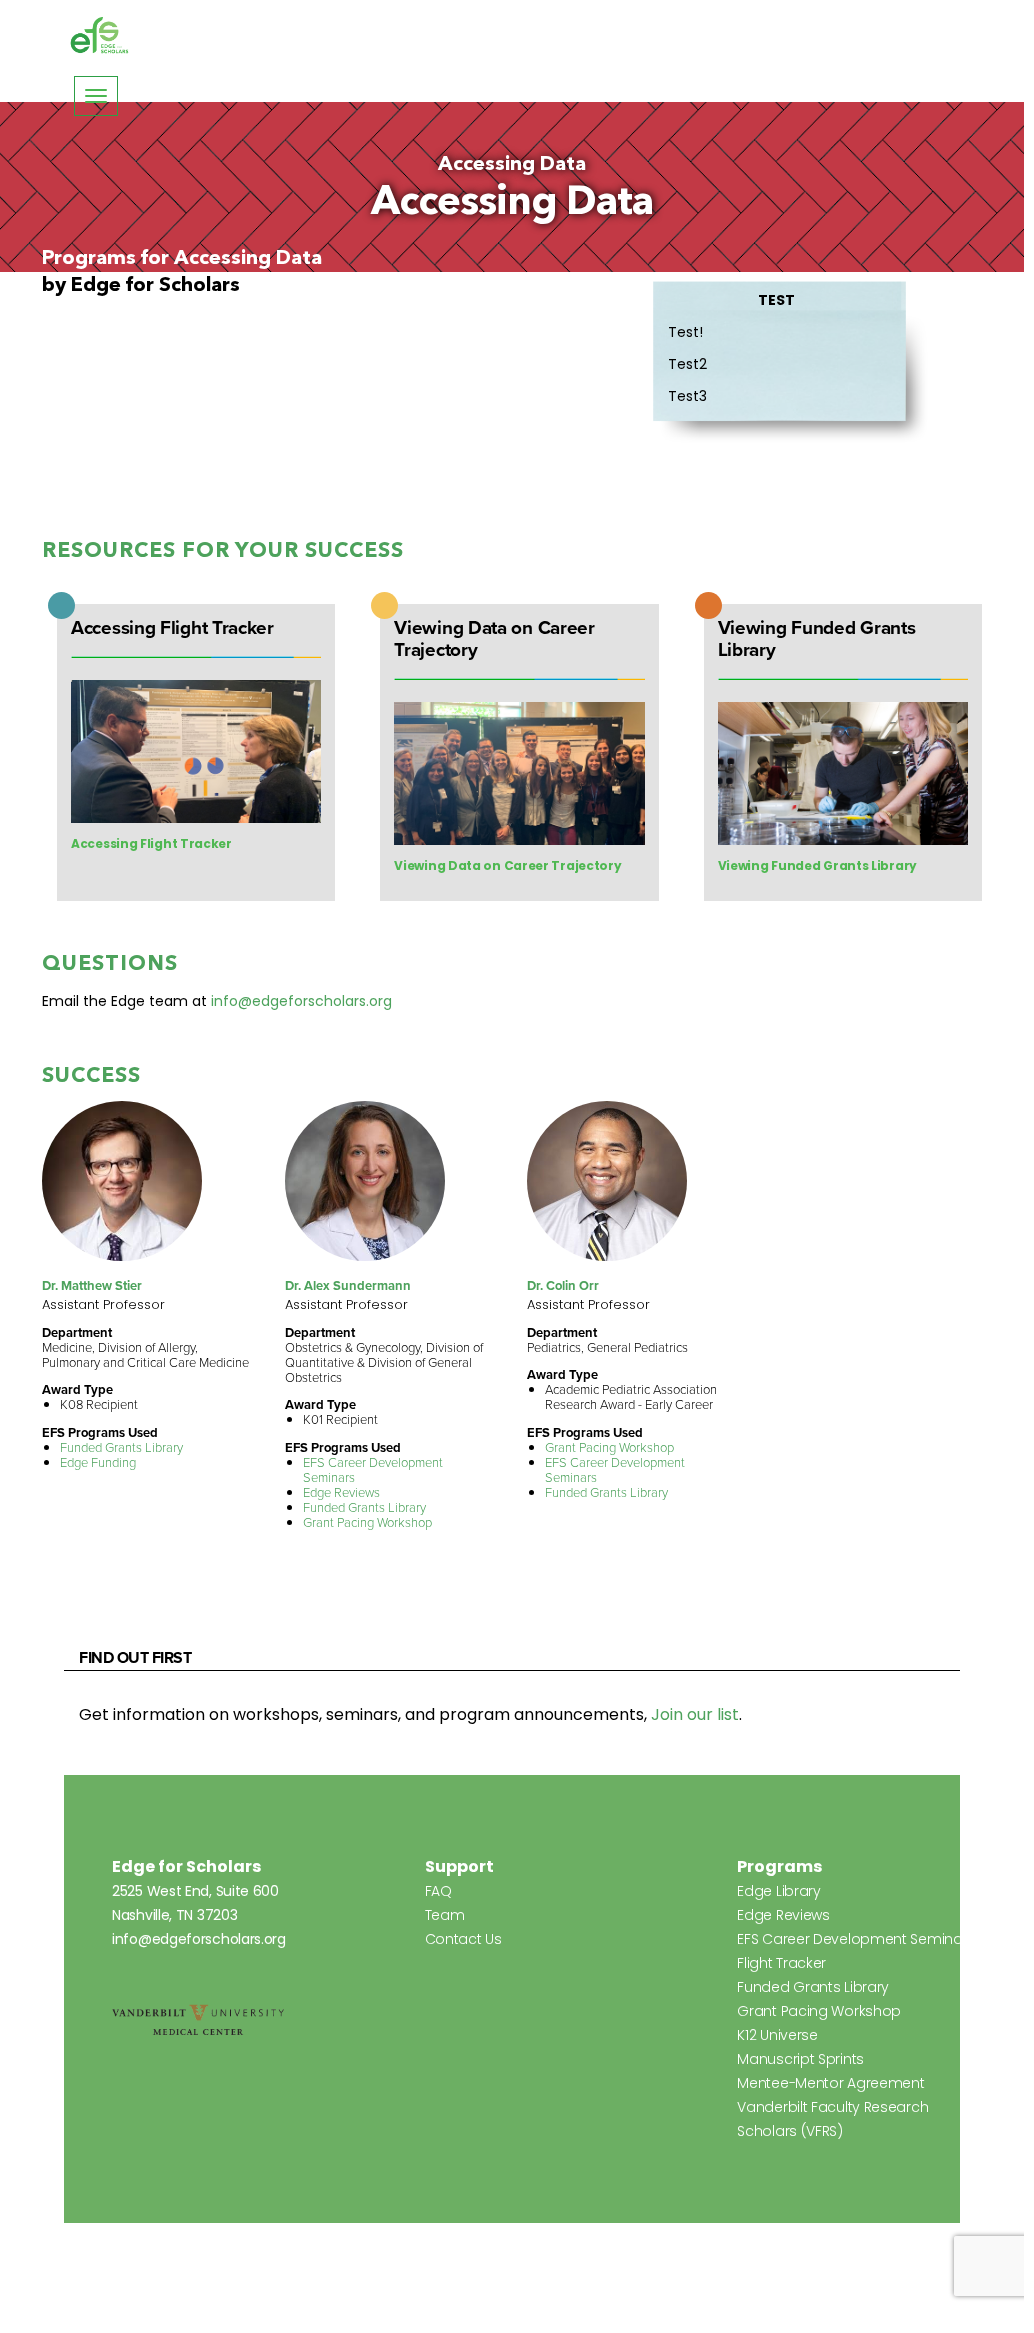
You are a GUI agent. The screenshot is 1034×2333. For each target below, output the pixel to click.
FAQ (438, 1891)
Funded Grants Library (121, 1447)
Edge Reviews (341, 1492)
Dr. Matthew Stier (92, 1285)
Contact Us (463, 1939)
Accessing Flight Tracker (151, 843)
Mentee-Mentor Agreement (830, 2083)
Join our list (695, 1714)
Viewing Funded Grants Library (817, 865)
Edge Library (778, 1891)
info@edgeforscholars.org (301, 1001)
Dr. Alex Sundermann (348, 1285)
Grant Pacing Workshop (367, 1522)
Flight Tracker (781, 1963)
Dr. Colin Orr (563, 1285)
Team (445, 1915)
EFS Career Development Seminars (373, 1470)
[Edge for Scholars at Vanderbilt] (100, 36)
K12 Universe (777, 2035)
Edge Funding (98, 1462)
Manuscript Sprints (800, 2059)
